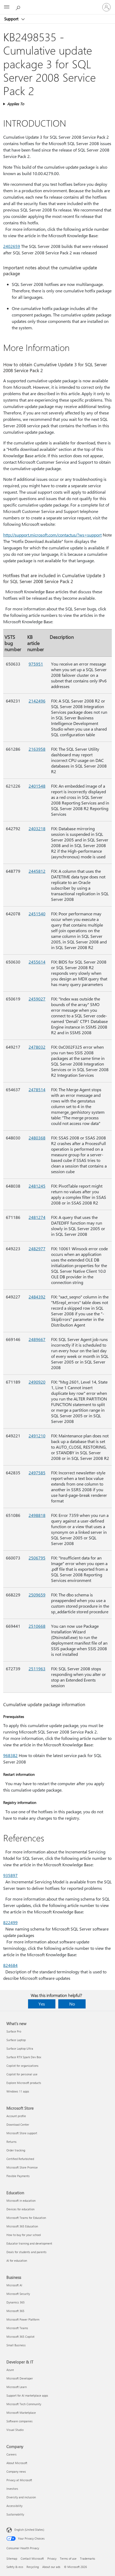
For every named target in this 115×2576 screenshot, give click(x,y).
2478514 (37, 1089)
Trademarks (88, 2558)
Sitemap (12, 2558)
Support (12, 19)
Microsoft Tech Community (24, 2404)
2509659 (37, 1595)
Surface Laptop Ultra (20, 2048)
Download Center (18, 2124)
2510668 (37, 1626)
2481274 (37, 1217)
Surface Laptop (16, 2040)
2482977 (37, 1249)
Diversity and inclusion (21, 2497)
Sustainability (15, 2514)
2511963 (37, 1669)
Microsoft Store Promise (22, 2167)
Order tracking (16, 2150)
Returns (11, 2142)
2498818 (37, 1515)
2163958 (37, 749)
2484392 (37, 1297)
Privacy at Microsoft (19, 2480)
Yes (42, 2004)
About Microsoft (17, 2463)
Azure (10, 2370)
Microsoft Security (18, 2294)
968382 (10, 1755)
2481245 (37, 1186)
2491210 (37, 1436)
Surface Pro (14, 2031)
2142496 (37, 701)
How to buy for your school (24, 2235)
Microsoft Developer (20, 2378)
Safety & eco (15, 2567)
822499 (10, 1922)
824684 (10, 1965)
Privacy (52, 2558)
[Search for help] (19, 7)
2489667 (37, 1339)
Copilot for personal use (22, 2074)
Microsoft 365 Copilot (20, 2337)
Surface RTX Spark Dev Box (24, 2057)
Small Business (16, 2345)
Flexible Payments (18, 2176)
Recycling (33, 2567)
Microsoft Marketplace (21, 2413)
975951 (36, 664)
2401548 (37, 786)
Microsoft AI (14, 2285)
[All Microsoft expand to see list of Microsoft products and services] (7, 7)
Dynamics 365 (16, 2302)
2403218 (37, 828)
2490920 (37, 1382)
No (72, 2004)
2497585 (37, 1473)
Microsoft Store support (22, 2133)
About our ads (51, 2567)
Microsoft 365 (15, 2311)
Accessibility (14, 2506)
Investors (12, 2489)
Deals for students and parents (26, 2252)
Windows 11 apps (18, 2091)
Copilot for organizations (22, 2066)
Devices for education (20, 2209)
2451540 (37, 914)
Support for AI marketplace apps (27, 2395)
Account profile (16, 2116)
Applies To (16, 104)
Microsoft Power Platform (23, 2319)
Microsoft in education (21, 2201)
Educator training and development (29, 2243)
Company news (16, 2471)
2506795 (37, 1558)
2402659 (12, 246)
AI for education (17, 2260)
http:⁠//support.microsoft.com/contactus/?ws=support (52, 535)
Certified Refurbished (20, 2159)
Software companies (20, 2421)
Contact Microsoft (32, 2558)
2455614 (37, 962)
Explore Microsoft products (24, 2083)
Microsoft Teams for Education (26, 2218)
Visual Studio (15, 2430)
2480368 (37, 1138)
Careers (11, 2454)
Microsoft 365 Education (22, 2226)
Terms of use (68, 2558)
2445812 (37, 871)
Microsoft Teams (17, 2328)
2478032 (37, 1047)
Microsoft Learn (17, 2387)
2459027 (37, 999)
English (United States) (29, 2530)
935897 (10, 1875)
